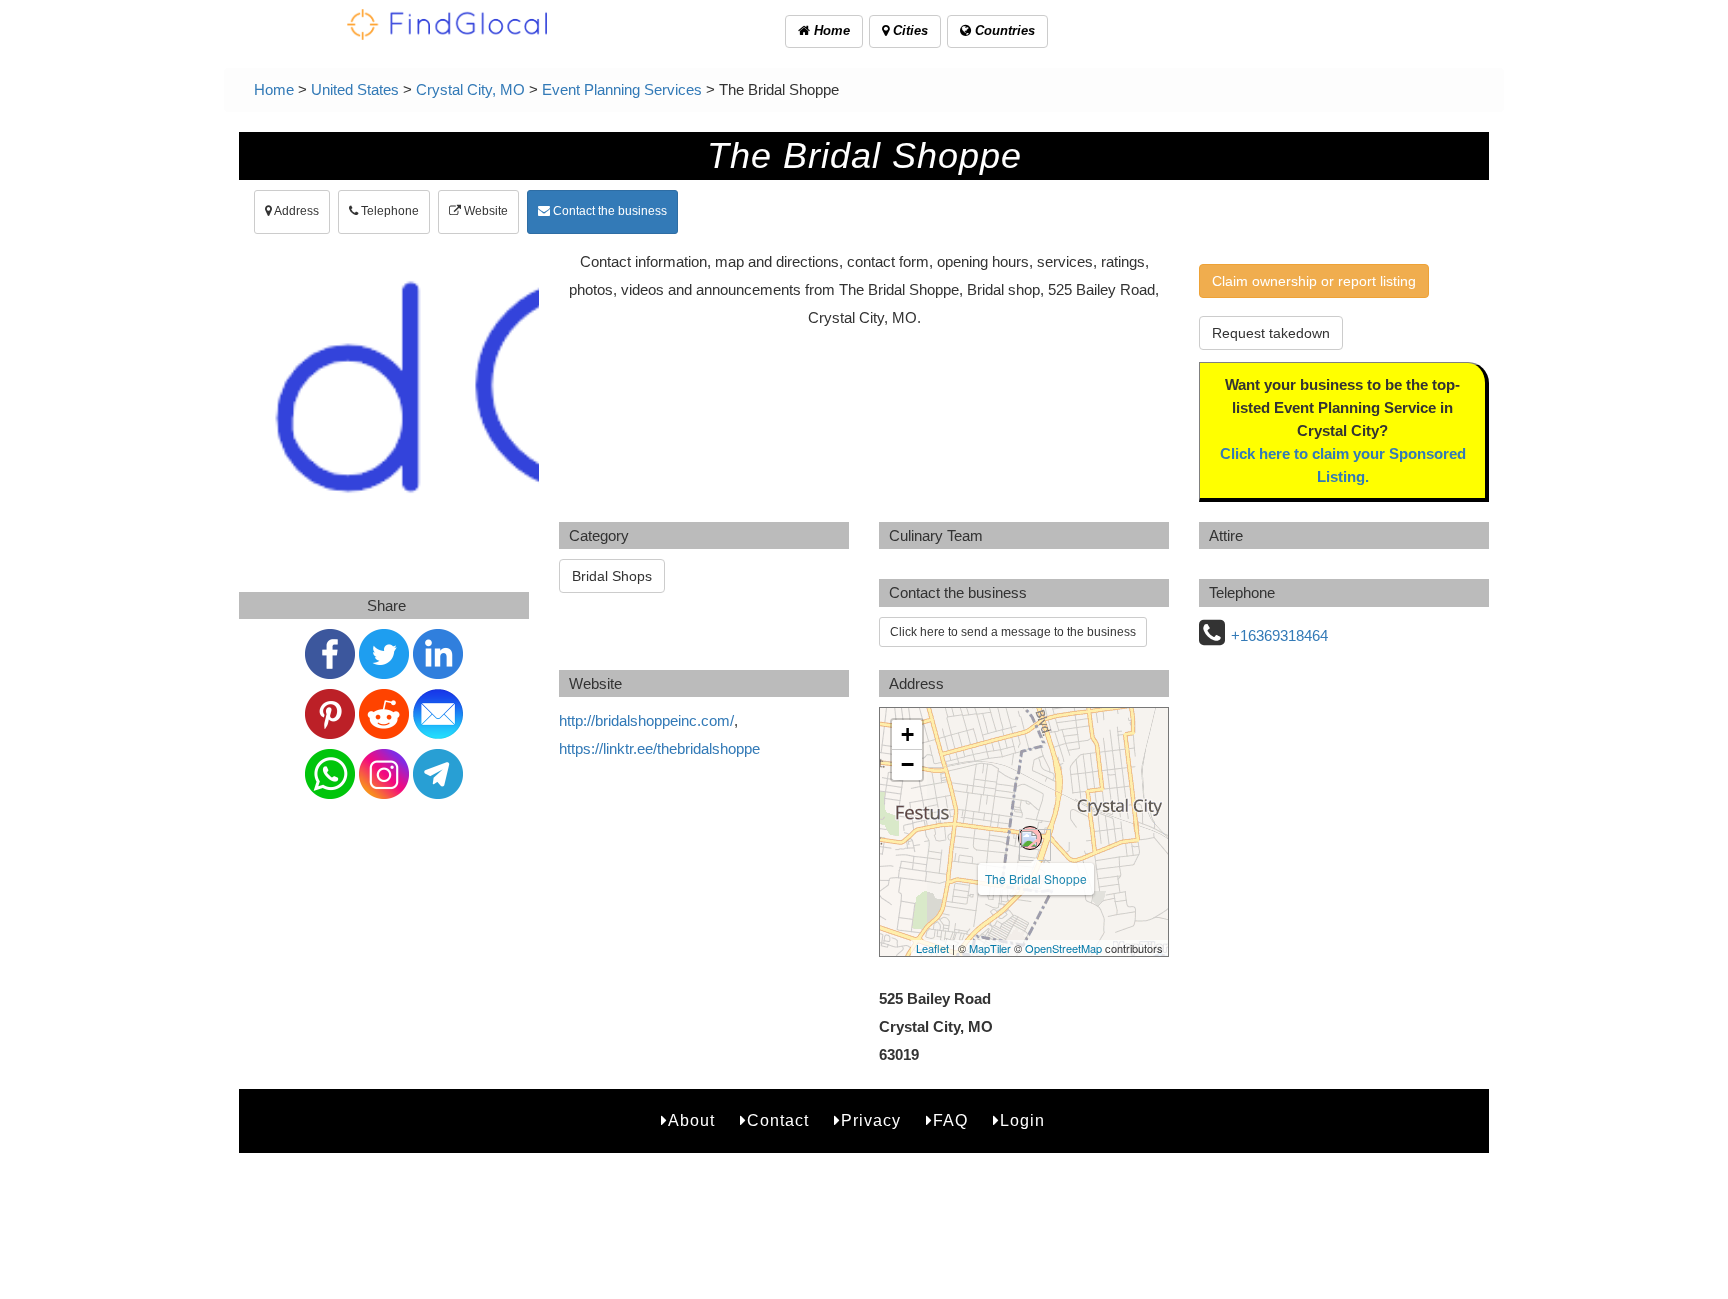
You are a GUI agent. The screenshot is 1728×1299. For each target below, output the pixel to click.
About (691, 1120)
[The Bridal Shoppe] (1030, 838)
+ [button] (907, 734)
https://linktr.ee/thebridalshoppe (659, 748)
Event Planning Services (622, 89)
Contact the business (608, 211)
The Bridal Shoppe (1036, 878)
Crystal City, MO (470, 89)
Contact (778, 1120)
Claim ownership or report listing (1314, 281)
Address (295, 211)
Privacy (871, 1120)
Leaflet (932, 948)
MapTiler (990, 948)
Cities (908, 30)
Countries (1003, 30)
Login (1022, 1120)
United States (355, 89)
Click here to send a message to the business (1013, 632)
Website (484, 211)
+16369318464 (1279, 635)
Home (830, 30)
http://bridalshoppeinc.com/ (646, 720)
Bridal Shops (612, 576)
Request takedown (1271, 333)
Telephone (388, 211)
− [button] (907, 764)
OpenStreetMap (1063, 948)
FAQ (950, 1120)
